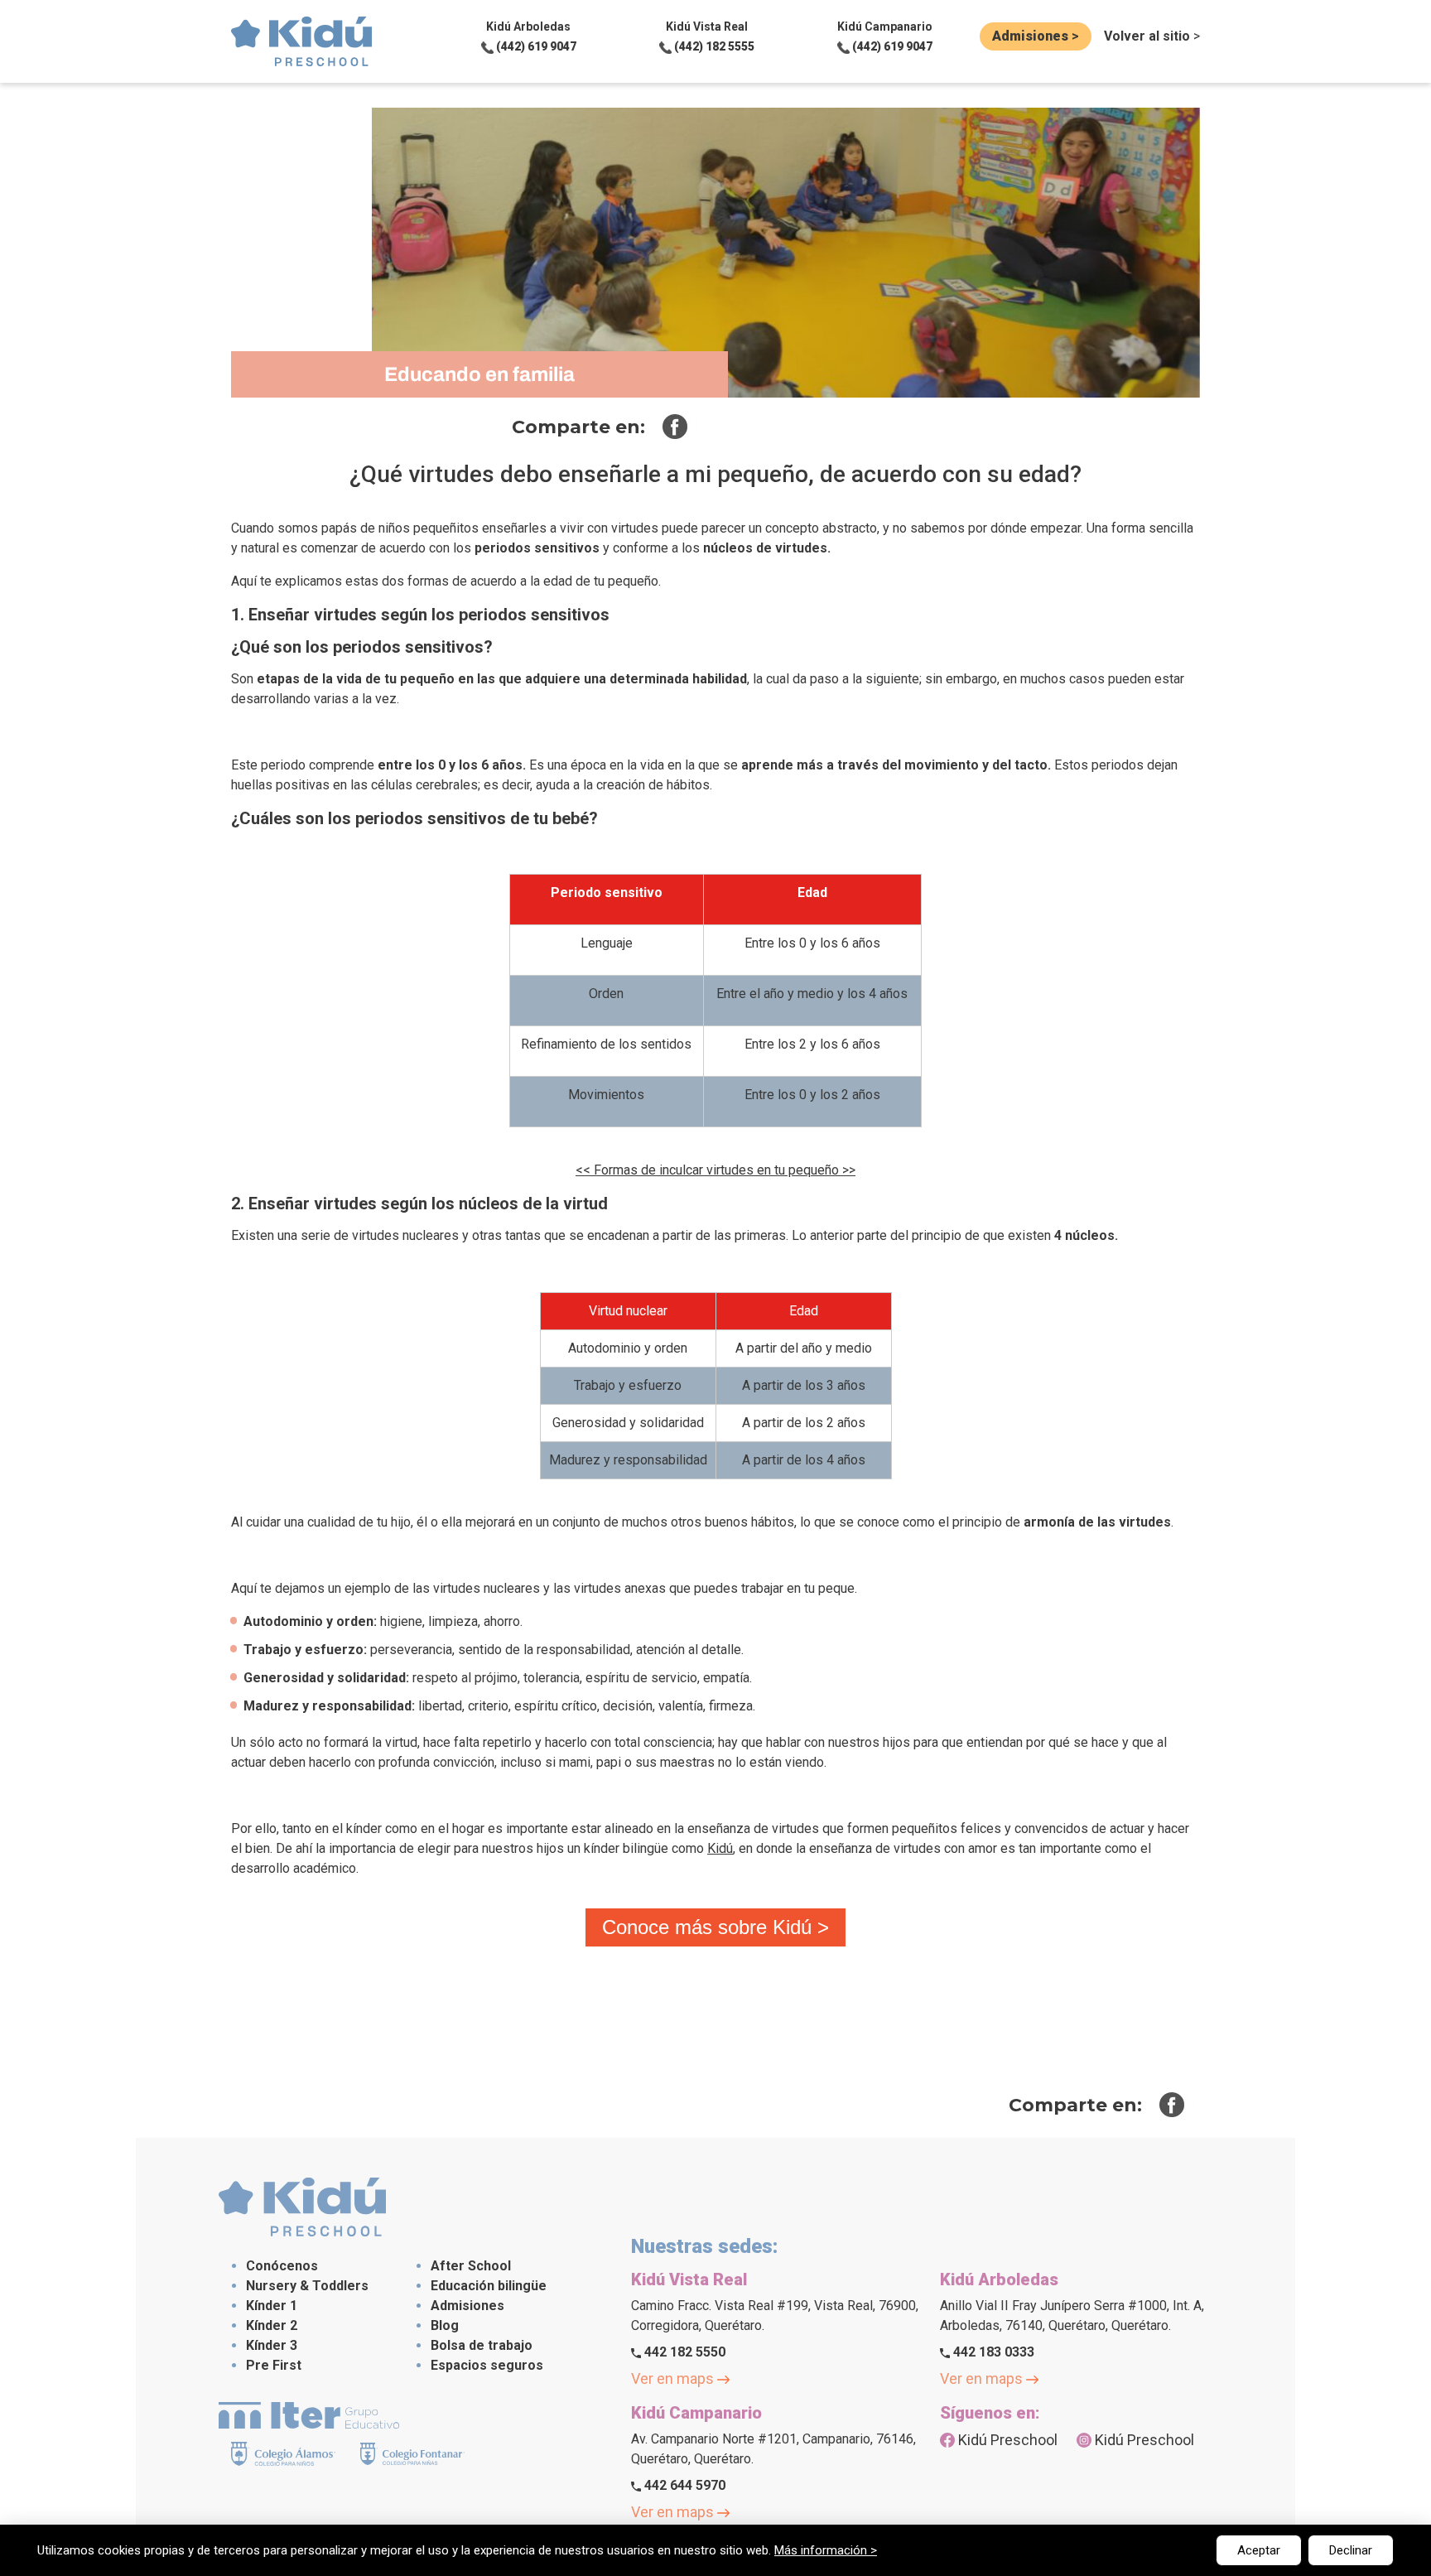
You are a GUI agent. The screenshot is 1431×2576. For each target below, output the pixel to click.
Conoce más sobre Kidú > (715, 1927)
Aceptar (1259, 2550)
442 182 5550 (683, 2352)
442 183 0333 (992, 2352)
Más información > (826, 2550)
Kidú (720, 1848)
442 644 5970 (683, 2485)
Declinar (1351, 2550)
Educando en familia (479, 374)
